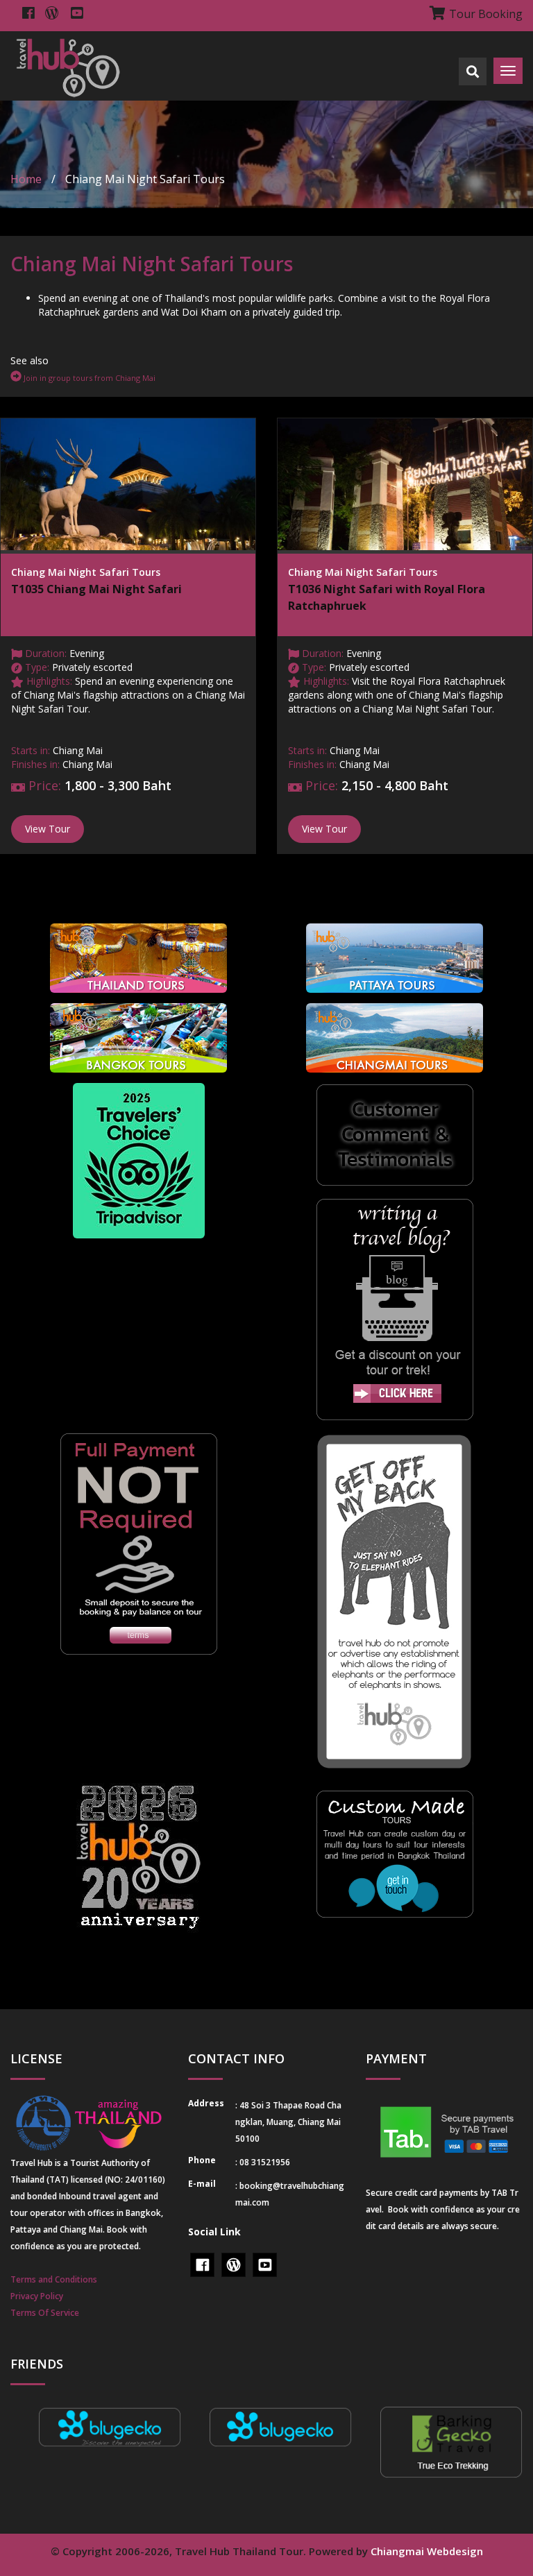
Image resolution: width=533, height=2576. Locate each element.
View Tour (48, 829)
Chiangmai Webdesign (427, 2551)
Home (26, 179)
